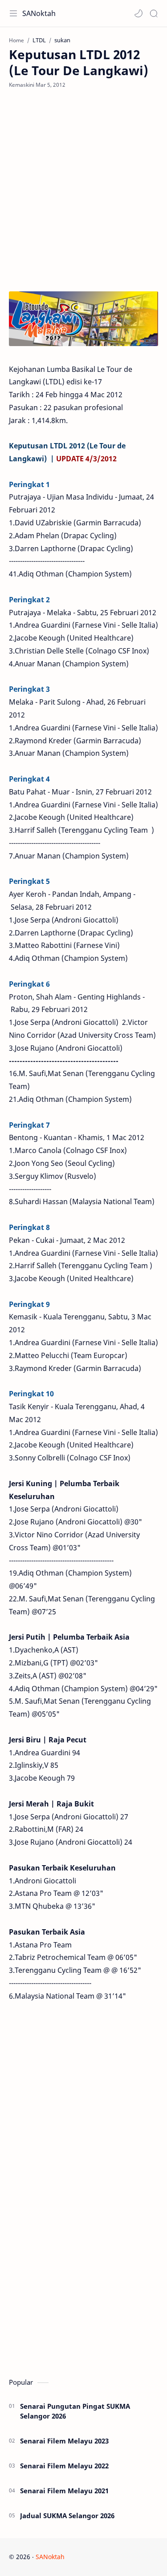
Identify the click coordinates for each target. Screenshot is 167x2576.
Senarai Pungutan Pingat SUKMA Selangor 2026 (75, 2411)
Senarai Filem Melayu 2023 (64, 2441)
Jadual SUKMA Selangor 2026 (67, 2516)
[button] (138, 13)
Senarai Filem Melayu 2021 (64, 2491)
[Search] (154, 13)
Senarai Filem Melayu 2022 (64, 2466)
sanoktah (120, 2557)
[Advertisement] (83, 190)
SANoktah (39, 13)
